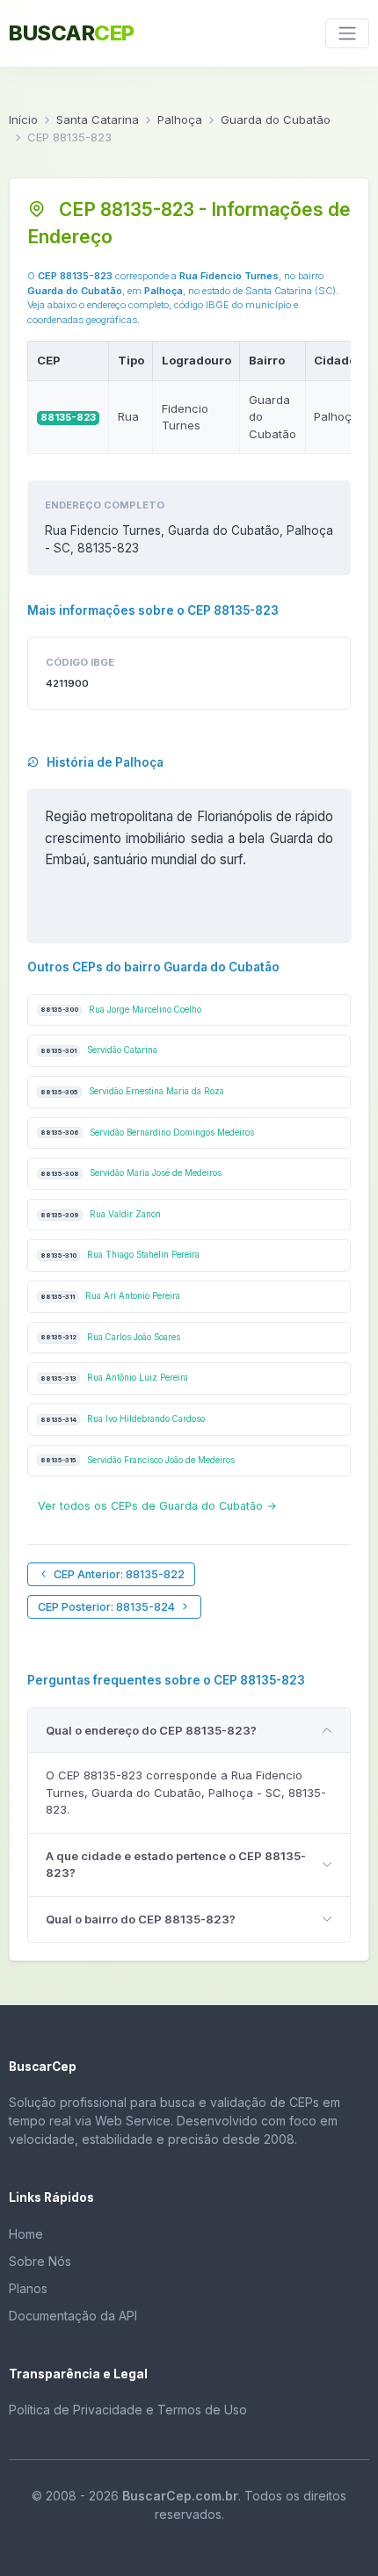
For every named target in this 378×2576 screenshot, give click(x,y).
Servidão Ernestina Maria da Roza (132, 1091)
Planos (28, 2288)
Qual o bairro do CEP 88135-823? (141, 1919)
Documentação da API (73, 2316)
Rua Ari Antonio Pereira (110, 1296)
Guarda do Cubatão (276, 119)
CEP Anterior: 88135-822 (119, 1574)
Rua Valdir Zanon (101, 1214)
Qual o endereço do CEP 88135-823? (151, 1730)
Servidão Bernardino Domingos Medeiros (147, 1133)
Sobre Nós (40, 2261)
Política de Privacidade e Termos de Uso (128, 2410)
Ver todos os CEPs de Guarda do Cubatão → (157, 1506)
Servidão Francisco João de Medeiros (138, 1460)
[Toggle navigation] (347, 33)
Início (23, 119)
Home (26, 2234)
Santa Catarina (98, 119)
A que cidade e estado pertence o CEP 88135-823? (176, 1865)
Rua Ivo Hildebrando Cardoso (123, 1419)
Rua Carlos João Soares (110, 1337)
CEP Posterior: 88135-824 (106, 1607)
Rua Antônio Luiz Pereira (114, 1378)
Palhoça (180, 119)
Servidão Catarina (99, 1050)
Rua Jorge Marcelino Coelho (121, 1010)
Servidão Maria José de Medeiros (131, 1173)
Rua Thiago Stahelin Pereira (120, 1255)
